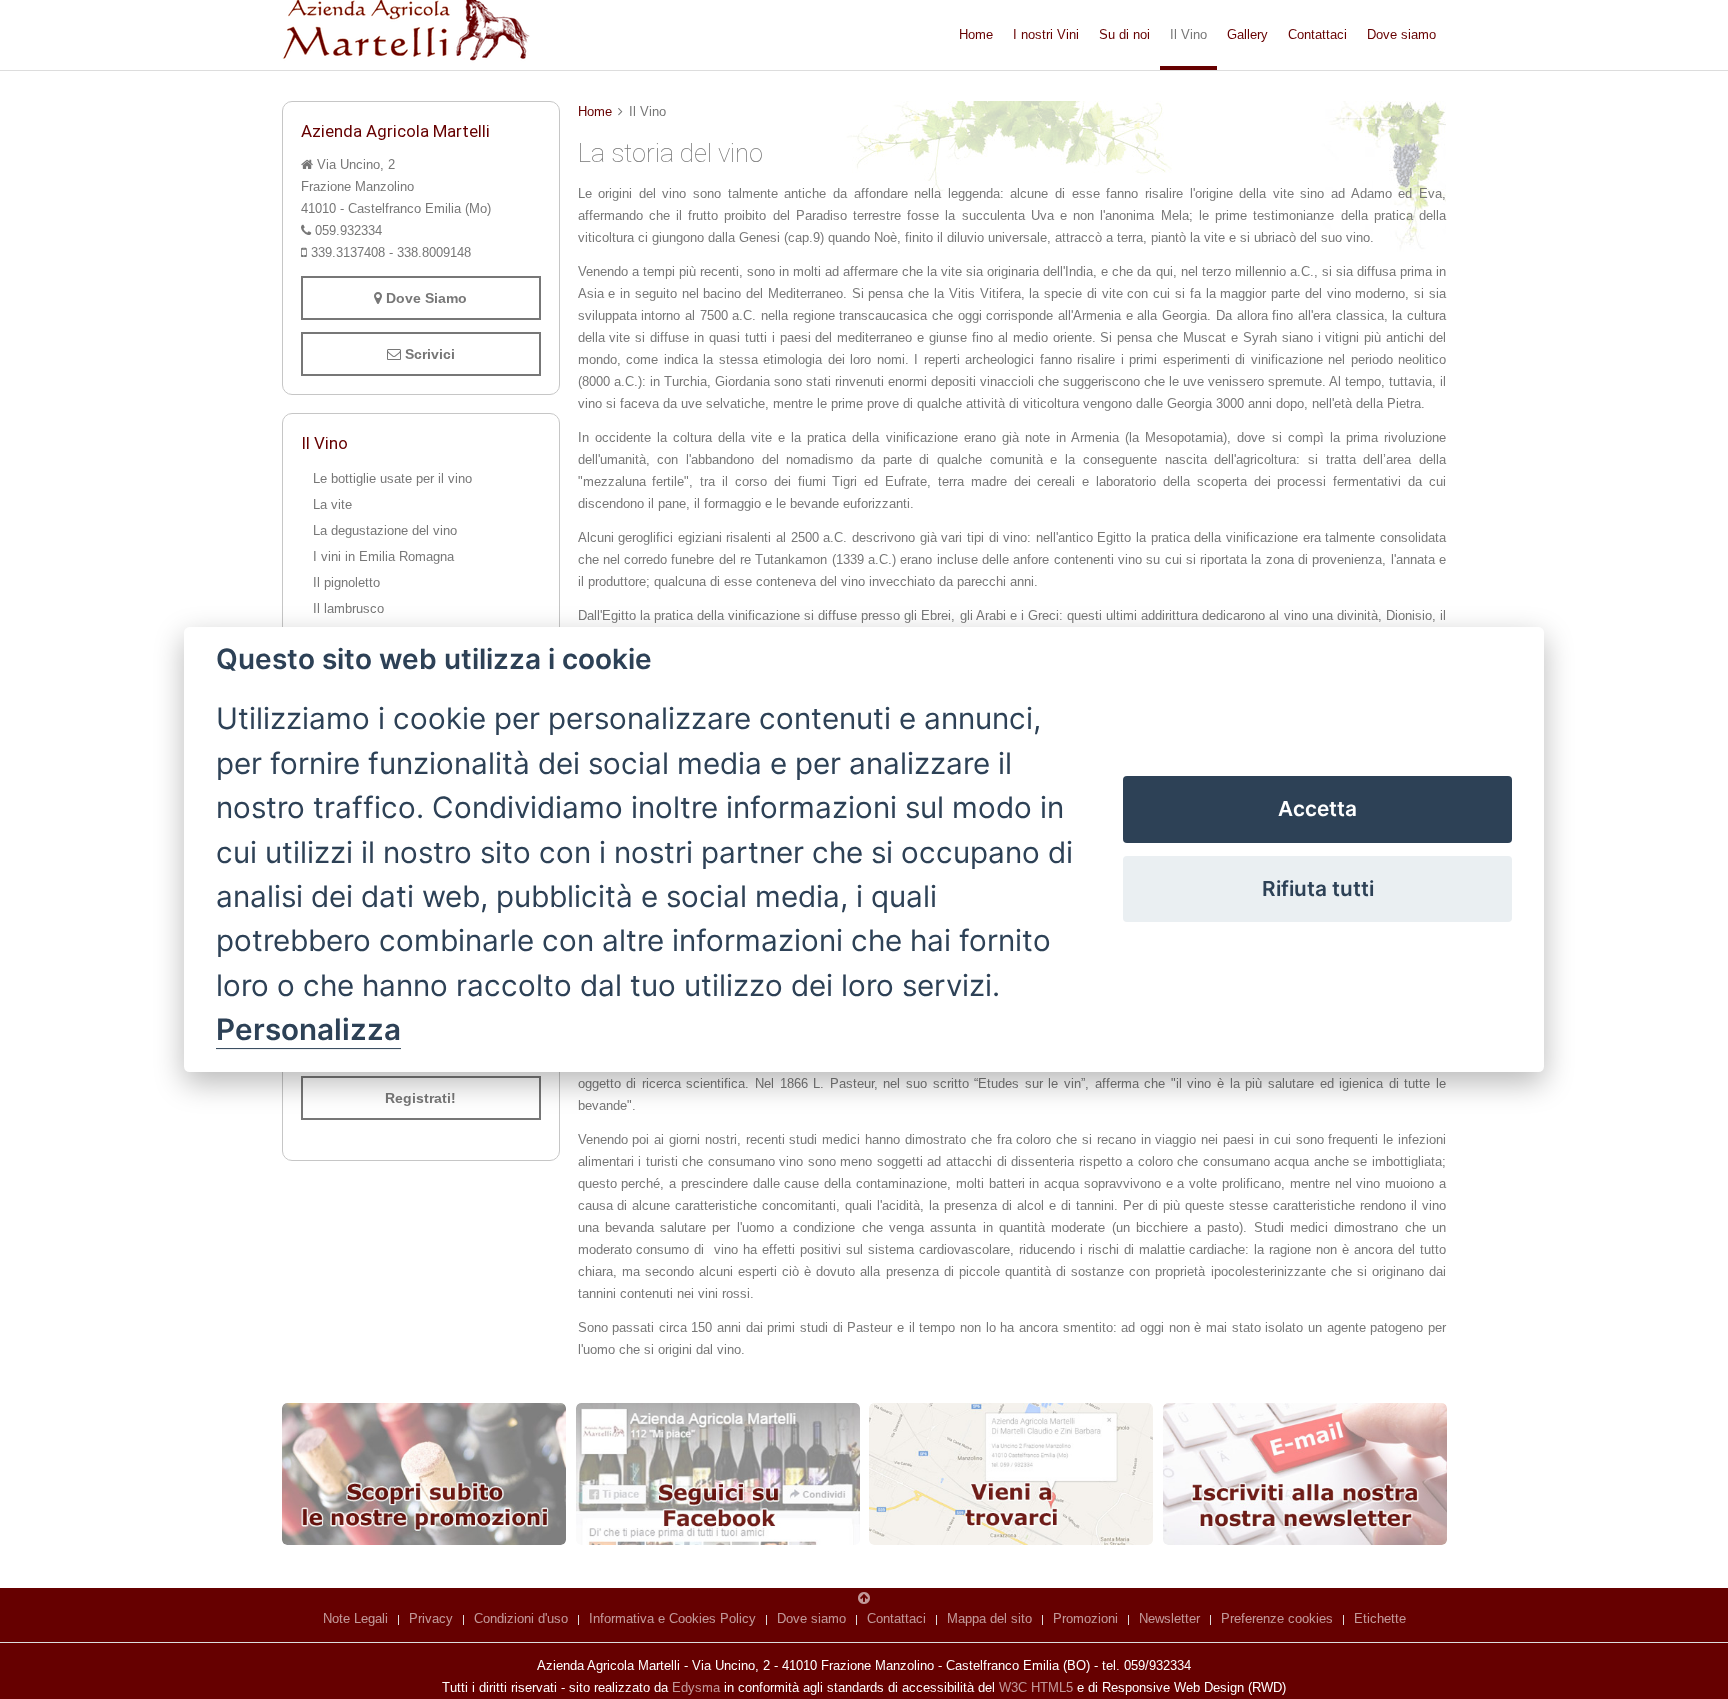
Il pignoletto (346, 582)
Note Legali (355, 1618)
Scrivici (428, 354)
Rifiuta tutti (1318, 888)
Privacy (431, 1618)
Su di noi (1124, 34)
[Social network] (718, 1474)
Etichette (1380, 1618)
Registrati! (420, 1098)
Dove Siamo (424, 298)
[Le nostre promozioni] (424, 1474)
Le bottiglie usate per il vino (392, 478)
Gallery (1247, 34)
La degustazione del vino (385, 530)
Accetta (1317, 808)
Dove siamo (1401, 34)
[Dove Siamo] (1011, 1474)
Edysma (696, 1687)
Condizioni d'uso (521, 1618)
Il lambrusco (348, 608)
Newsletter (1169, 1618)
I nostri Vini (1046, 34)
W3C (1013, 1687)
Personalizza (308, 1029)
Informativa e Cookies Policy (672, 1618)
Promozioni (1085, 1618)
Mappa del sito (989, 1618)
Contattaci (1317, 34)
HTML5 (1052, 1687)
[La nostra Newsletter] (1305, 1474)
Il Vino (1188, 34)
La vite (332, 504)
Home (976, 34)
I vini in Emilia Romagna (383, 556)
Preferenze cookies (1277, 1618)
